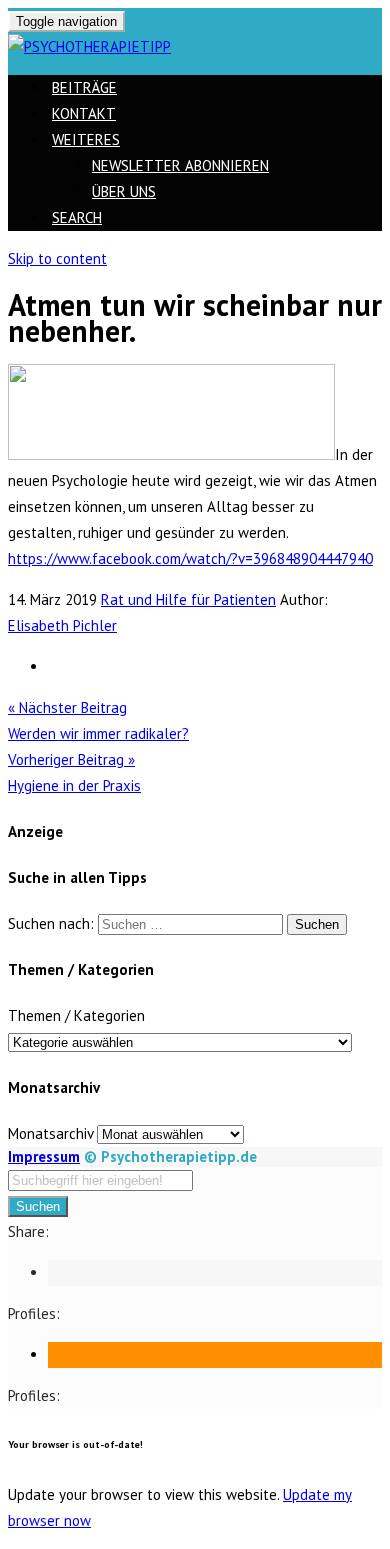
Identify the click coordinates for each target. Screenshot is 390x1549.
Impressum (44, 1156)
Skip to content (57, 258)
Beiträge (84, 87)
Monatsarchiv (50, 1133)
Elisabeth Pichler (62, 625)
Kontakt (84, 113)
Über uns (124, 191)
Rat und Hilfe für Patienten (188, 599)
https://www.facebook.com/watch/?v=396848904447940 (190, 558)
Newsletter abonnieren (180, 165)
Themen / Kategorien (76, 1015)
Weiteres (86, 139)
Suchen (38, 1206)
